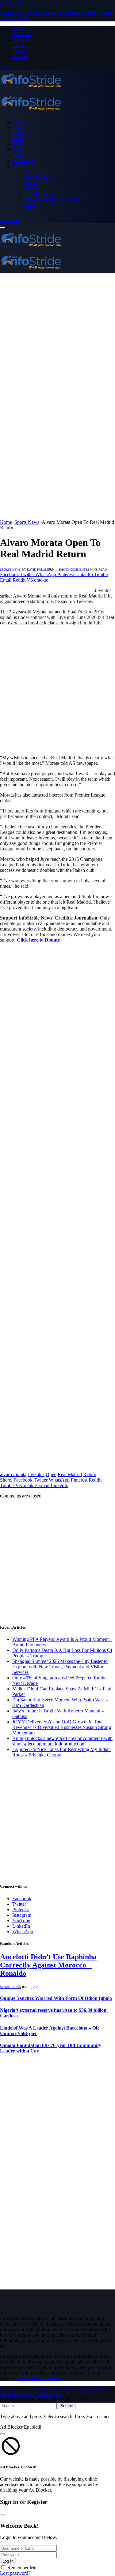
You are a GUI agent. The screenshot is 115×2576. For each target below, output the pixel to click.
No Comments (76, 570)
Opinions (33, 188)
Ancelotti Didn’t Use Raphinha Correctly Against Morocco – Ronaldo (48, 1965)
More (17, 166)
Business (21, 127)
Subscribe (10, 220)
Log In (8, 2561)
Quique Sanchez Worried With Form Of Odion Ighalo (56, 1998)
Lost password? (15, 2573)
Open (51, 1474)
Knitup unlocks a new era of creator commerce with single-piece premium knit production (62, 1741)
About (18, 29)
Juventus (36, 1474)
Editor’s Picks (38, 177)
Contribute (23, 40)
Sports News (10, 570)
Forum (19, 51)
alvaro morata (13, 1474)
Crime (18, 138)
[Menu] (2, 228)
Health (31, 182)
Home (18, 122)
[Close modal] (2, 2434)
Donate (19, 45)
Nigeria (19, 144)
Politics (19, 149)
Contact (20, 56)
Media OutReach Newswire (52, 199)
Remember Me (22, 2568)
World (31, 204)
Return (90, 1474)
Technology (24, 160)
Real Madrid (70, 1474)
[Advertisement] (57, 331)
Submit (67, 2406)
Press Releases (39, 193)
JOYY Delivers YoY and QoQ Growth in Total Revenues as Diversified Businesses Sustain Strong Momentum (62, 1727)
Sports (18, 155)
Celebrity (21, 133)
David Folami (38, 570)
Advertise (22, 34)
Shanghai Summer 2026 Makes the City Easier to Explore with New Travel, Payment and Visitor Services (60, 1667)
